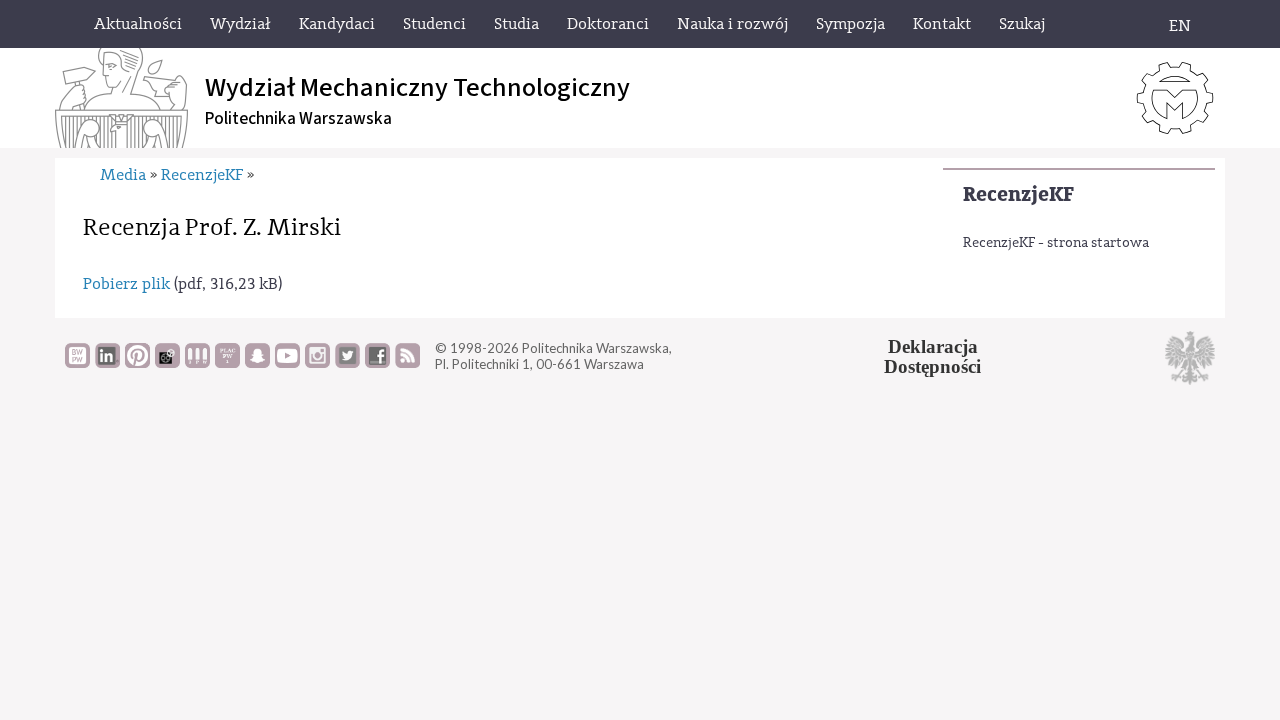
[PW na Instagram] (317, 363)
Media (123, 175)
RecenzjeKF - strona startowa (1056, 243)
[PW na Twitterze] (347, 363)
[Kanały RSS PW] (407, 363)
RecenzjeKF (1018, 194)
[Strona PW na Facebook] (377, 363)
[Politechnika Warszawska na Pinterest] (137, 363)
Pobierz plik (126, 284)
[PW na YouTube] (287, 363)
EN (1180, 26)
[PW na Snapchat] (257, 363)
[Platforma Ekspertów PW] (167, 363)
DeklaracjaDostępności (932, 357)
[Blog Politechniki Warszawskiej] (227, 363)
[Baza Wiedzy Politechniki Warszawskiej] (77, 363)
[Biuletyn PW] (197, 363)
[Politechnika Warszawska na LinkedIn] (107, 363)
